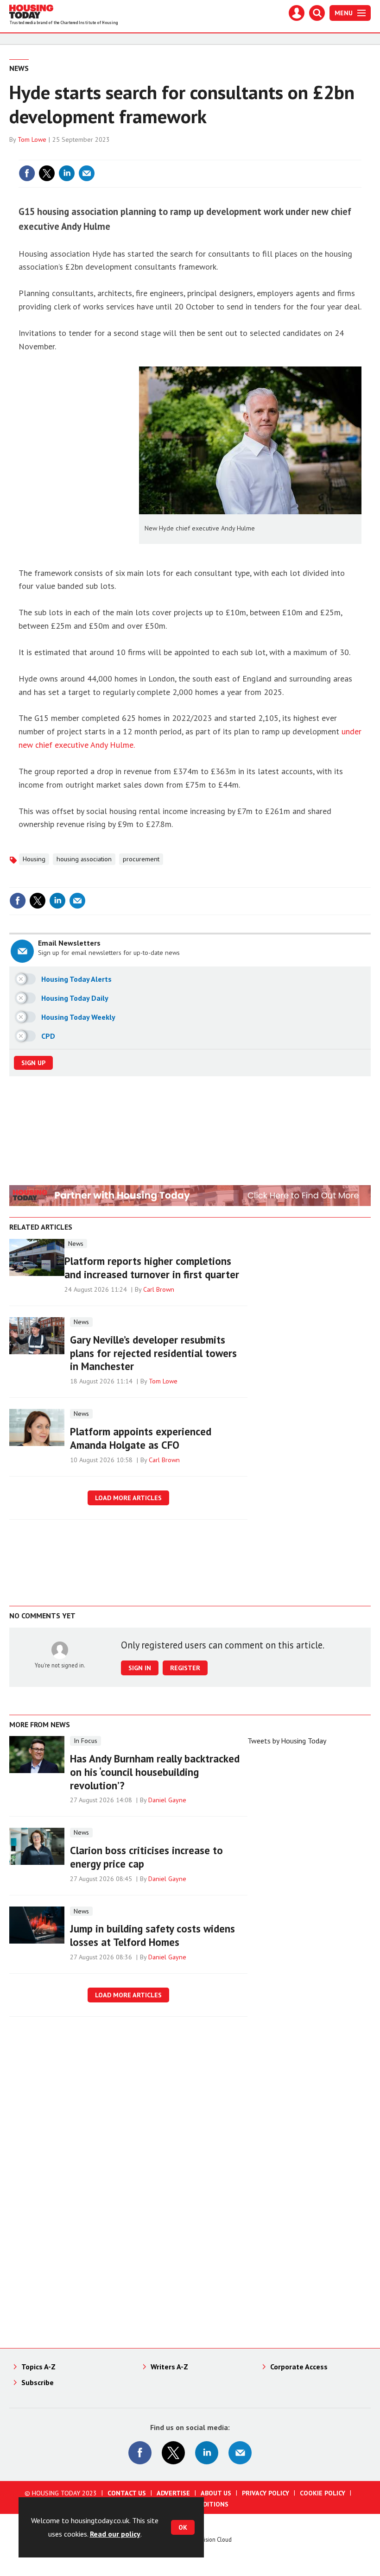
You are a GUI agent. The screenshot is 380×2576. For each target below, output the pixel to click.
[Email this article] (87, 173)
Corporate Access (299, 2367)
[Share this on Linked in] (67, 173)
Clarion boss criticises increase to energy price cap (146, 1857)
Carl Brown (159, 1289)
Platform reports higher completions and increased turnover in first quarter (152, 1268)
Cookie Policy (323, 2493)
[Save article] (353, 173)
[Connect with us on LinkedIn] (207, 2453)
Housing (34, 859)
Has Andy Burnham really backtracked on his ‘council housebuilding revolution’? (155, 1772)
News (19, 68)
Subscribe (38, 2382)
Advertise (173, 2493)
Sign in (244, 154)
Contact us (127, 2493)
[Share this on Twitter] (47, 173)
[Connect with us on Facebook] (140, 2453)
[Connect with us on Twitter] (173, 2453)
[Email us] (240, 2453)
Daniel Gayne (167, 1800)
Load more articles (128, 1498)
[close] (360, 154)
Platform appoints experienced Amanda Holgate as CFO (141, 1438)
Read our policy (115, 2534)
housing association (84, 859)
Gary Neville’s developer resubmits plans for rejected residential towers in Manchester (153, 1353)
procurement (141, 859)
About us (216, 2493)
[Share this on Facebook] (27, 173)
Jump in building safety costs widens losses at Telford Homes (152, 1935)
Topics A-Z (38, 2367)
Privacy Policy (266, 2493)
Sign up (33, 1063)
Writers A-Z (169, 2367)
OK (183, 2527)
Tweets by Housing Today (287, 1741)
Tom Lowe (32, 139)
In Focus (85, 1741)
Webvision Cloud (211, 2539)
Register (185, 1668)
